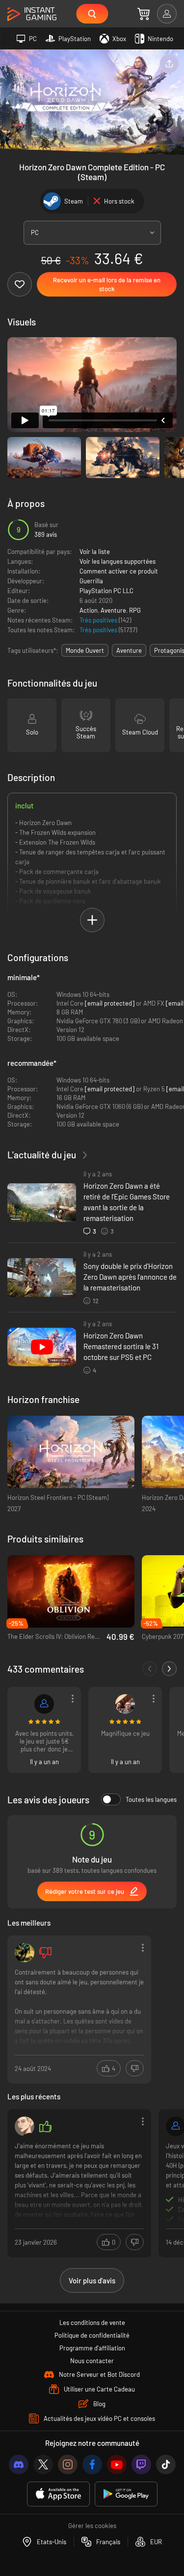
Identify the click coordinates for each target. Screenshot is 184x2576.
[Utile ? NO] (135, 2068)
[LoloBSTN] (44, 1704)
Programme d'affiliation (92, 2348)
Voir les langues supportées (118, 561)
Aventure (113, 610)
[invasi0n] (25, 2126)
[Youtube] (117, 2464)
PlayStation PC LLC (106, 591)
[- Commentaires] (150, 1669)
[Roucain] (125, 1704)
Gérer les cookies (92, 2526)
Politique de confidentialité (92, 2335)
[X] (43, 2464)
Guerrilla (91, 581)
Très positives (99, 620)
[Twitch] (141, 2464)
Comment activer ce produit (119, 571)
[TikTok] (166, 2464)
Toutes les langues (151, 1799)
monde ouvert (85, 650)
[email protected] (110, 1003)
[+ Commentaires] (169, 1669)
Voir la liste (95, 552)
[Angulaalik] (25, 1953)
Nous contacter (92, 2361)
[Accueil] (32, 14)
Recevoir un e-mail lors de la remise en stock (107, 284)
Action (89, 610)
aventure (129, 650)
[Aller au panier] (144, 14)
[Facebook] (92, 2464)
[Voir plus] (79, 2009)
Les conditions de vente (92, 2323)
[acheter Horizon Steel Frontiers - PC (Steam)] (71, 1452)
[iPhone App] (58, 2494)
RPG (135, 610)
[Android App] (126, 2494)
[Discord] (19, 2464)
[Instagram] (68, 2464)
